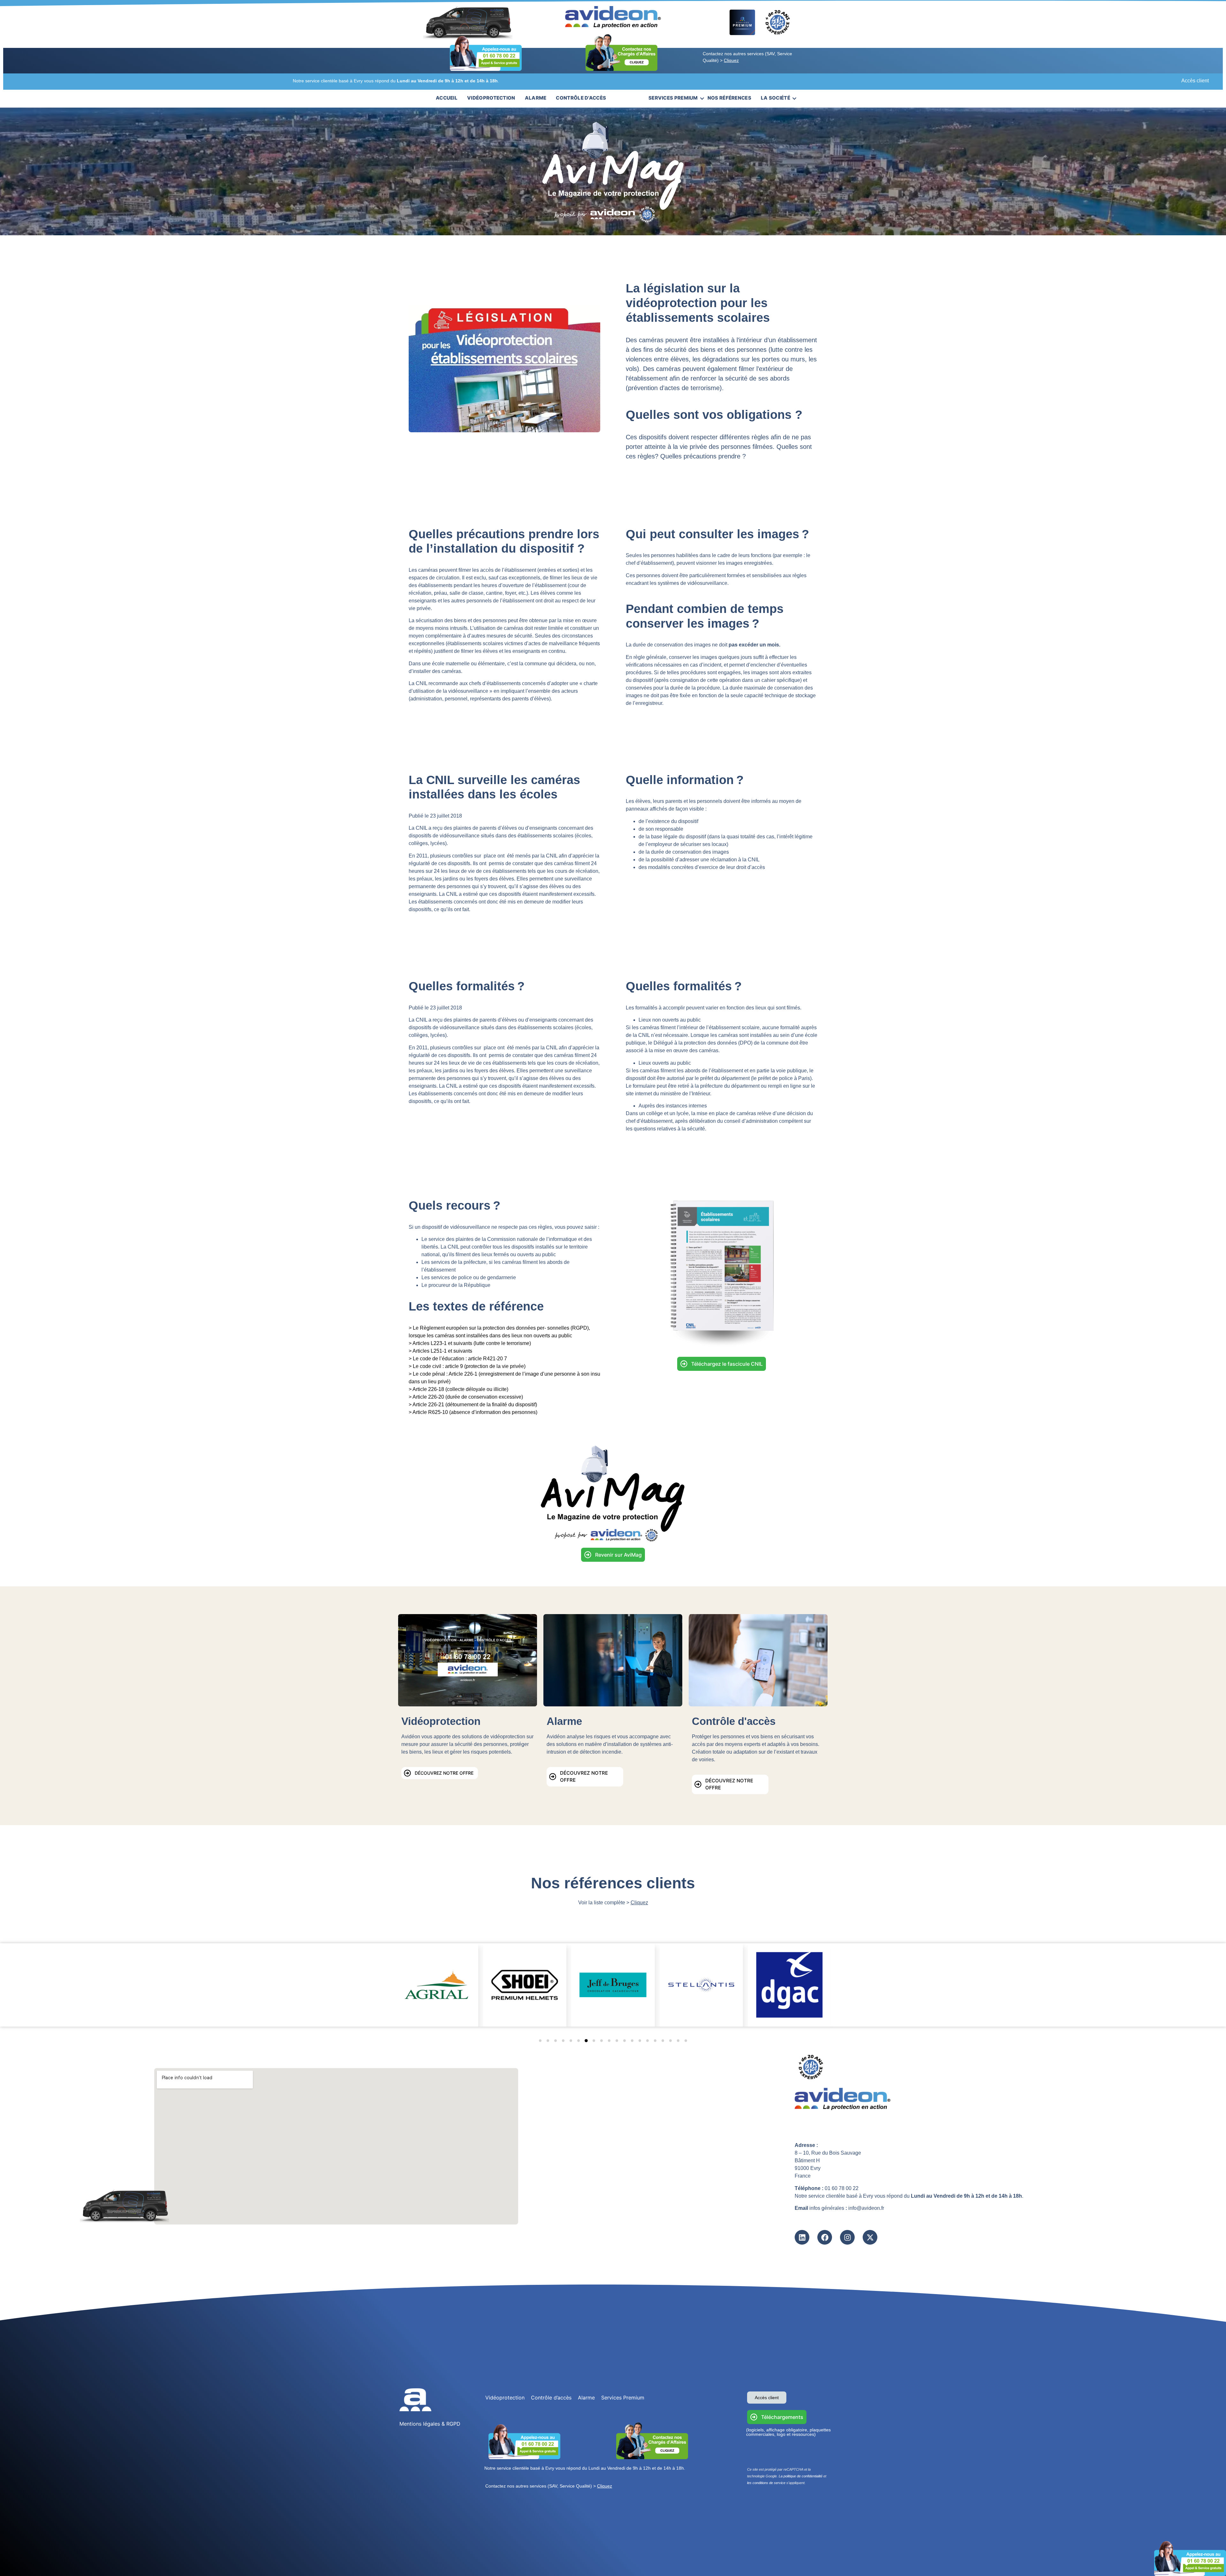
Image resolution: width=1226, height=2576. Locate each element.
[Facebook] (825, 2237)
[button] (540, 2041)
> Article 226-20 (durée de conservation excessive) (466, 1397)
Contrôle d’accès (581, 98)
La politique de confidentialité (801, 2476)
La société (776, 98)
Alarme (536, 98)
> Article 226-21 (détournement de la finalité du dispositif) (473, 1405)
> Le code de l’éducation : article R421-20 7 (458, 1359)
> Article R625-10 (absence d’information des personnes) (473, 1412)
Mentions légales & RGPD (430, 2424)
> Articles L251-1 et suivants (441, 1351)
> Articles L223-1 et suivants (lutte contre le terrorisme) (470, 1343)
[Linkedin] (802, 2237)
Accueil (447, 98)
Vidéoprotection (491, 98)
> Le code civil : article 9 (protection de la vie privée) (467, 1366)
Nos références (729, 98)
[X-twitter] (870, 2237)
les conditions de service (766, 2483)
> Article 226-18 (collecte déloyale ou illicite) (458, 1389)
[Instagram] (847, 2237)
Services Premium (673, 98)
